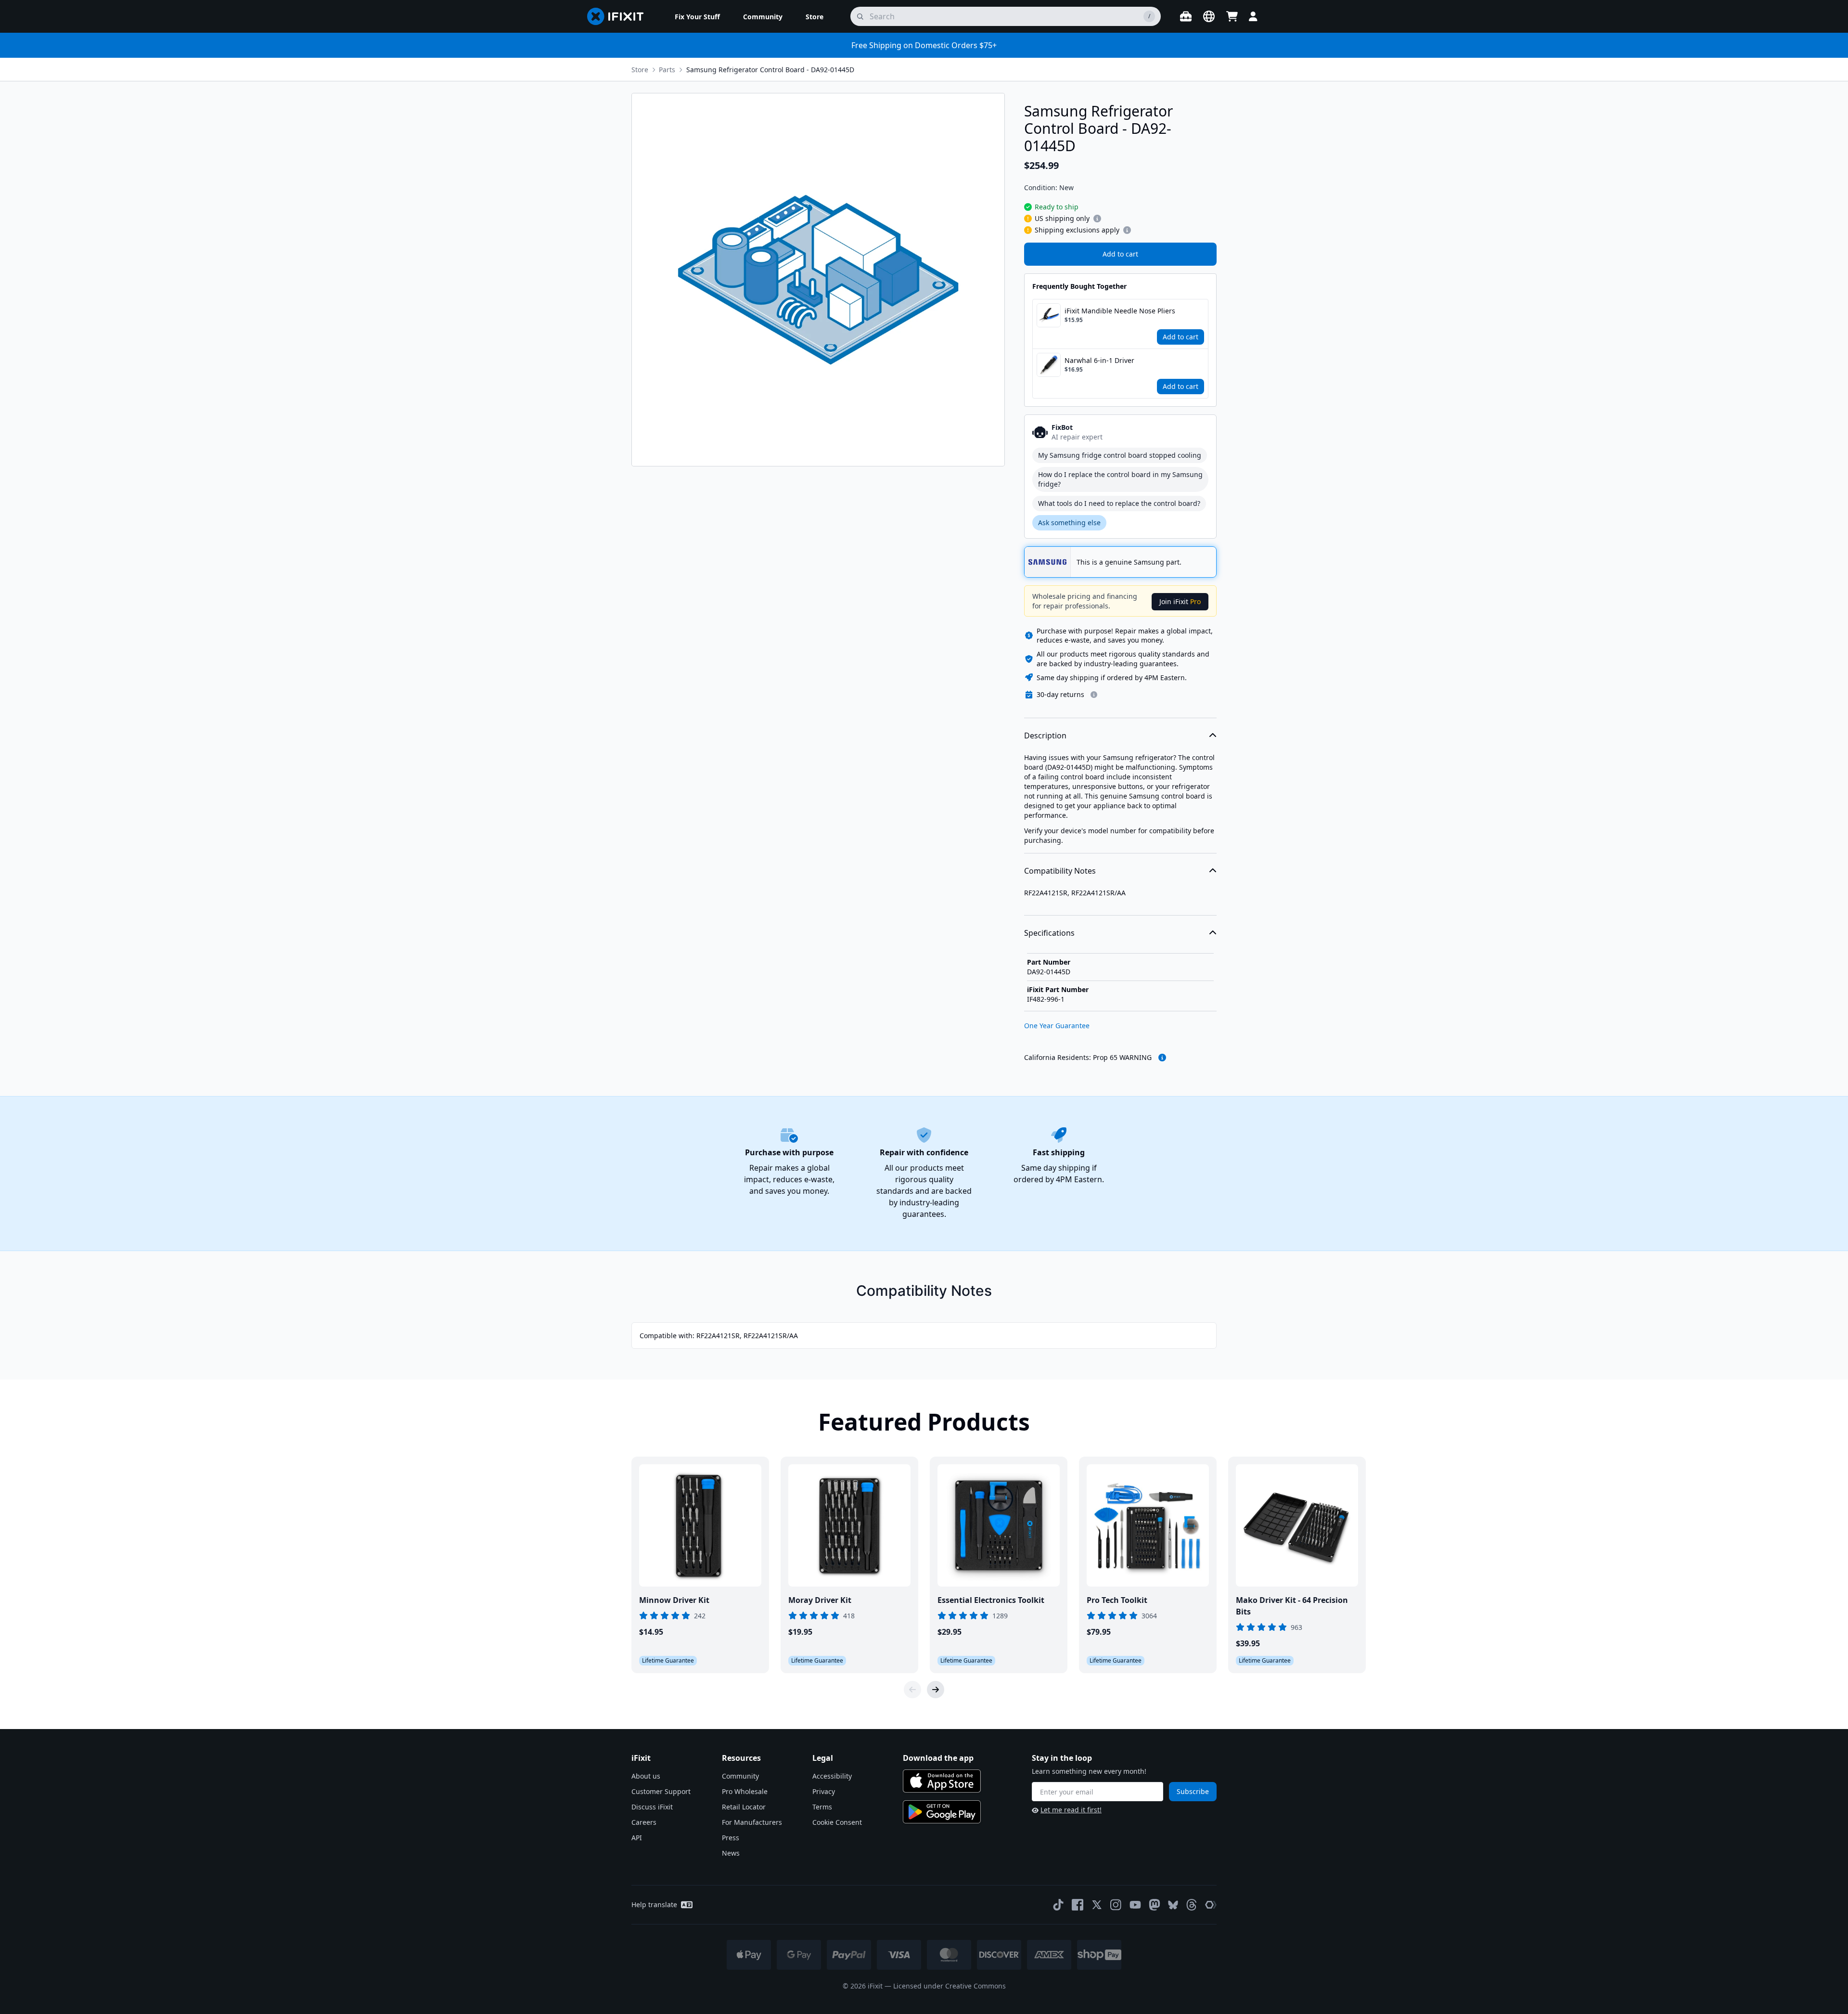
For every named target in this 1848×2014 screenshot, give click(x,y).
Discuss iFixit (652, 1807)
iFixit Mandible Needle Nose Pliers (1120, 311)
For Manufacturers (752, 1822)
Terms (822, 1807)
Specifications (1049, 933)
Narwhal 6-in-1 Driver (1099, 360)
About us (646, 1776)
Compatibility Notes (1060, 871)
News (731, 1853)
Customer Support (661, 1791)
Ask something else (1069, 523)
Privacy (824, 1791)
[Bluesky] (1173, 1905)
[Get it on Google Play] (942, 1812)
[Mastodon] (1155, 1905)
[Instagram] (1116, 1905)
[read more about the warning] (1162, 1058)
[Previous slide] (912, 1690)
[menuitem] (697, 16)
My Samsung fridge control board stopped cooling (1120, 455)
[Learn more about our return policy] (1094, 695)
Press (731, 1838)
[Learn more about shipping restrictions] (1097, 219)
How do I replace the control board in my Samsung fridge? (1120, 479)
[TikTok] (1058, 1905)
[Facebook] (1078, 1905)
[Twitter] (1097, 1905)
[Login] (1253, 16)
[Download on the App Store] (942, 1781)
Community (740, 1776)
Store (640, 70)
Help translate (654, 1904)
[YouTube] (1135, 1905)
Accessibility (832, 1776)
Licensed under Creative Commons (950, 1986)
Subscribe (1193, 1791)
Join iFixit (1180, 601)
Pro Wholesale (745, 1791)
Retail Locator (744, 1807)
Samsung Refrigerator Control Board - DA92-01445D (770, 70)
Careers (644, 1822)
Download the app (938, 1758)
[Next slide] (936, 1690)
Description (1045, 736)
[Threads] (1192, 1905)
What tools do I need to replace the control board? (1119, 503)
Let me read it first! (1071, 1810)
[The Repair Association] (1211, 1905)
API (637, 1838)
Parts (667, 70)
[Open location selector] (1209, 16)
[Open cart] (1232, 16)
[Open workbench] (1186, 16)
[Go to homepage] (619, 16)
